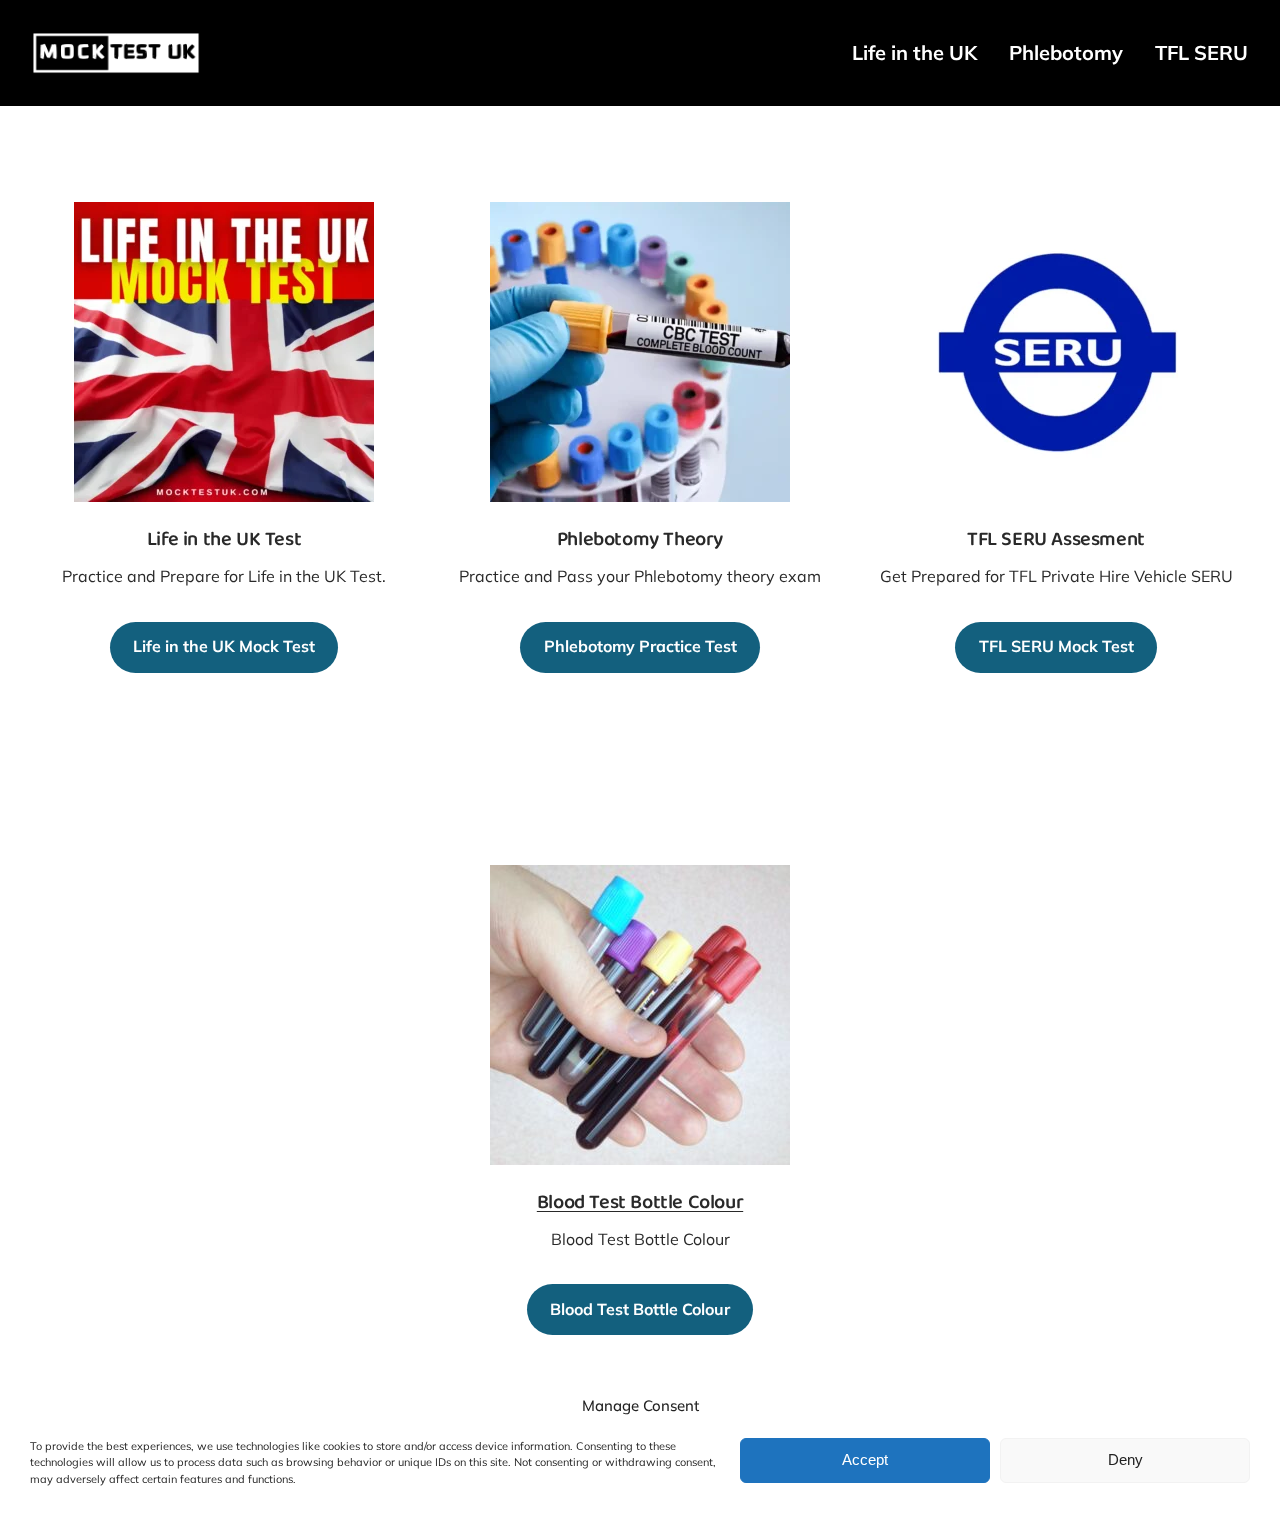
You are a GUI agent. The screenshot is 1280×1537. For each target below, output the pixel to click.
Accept (865, 1459)
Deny (1125, 1459)
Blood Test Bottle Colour (640, 1203)
